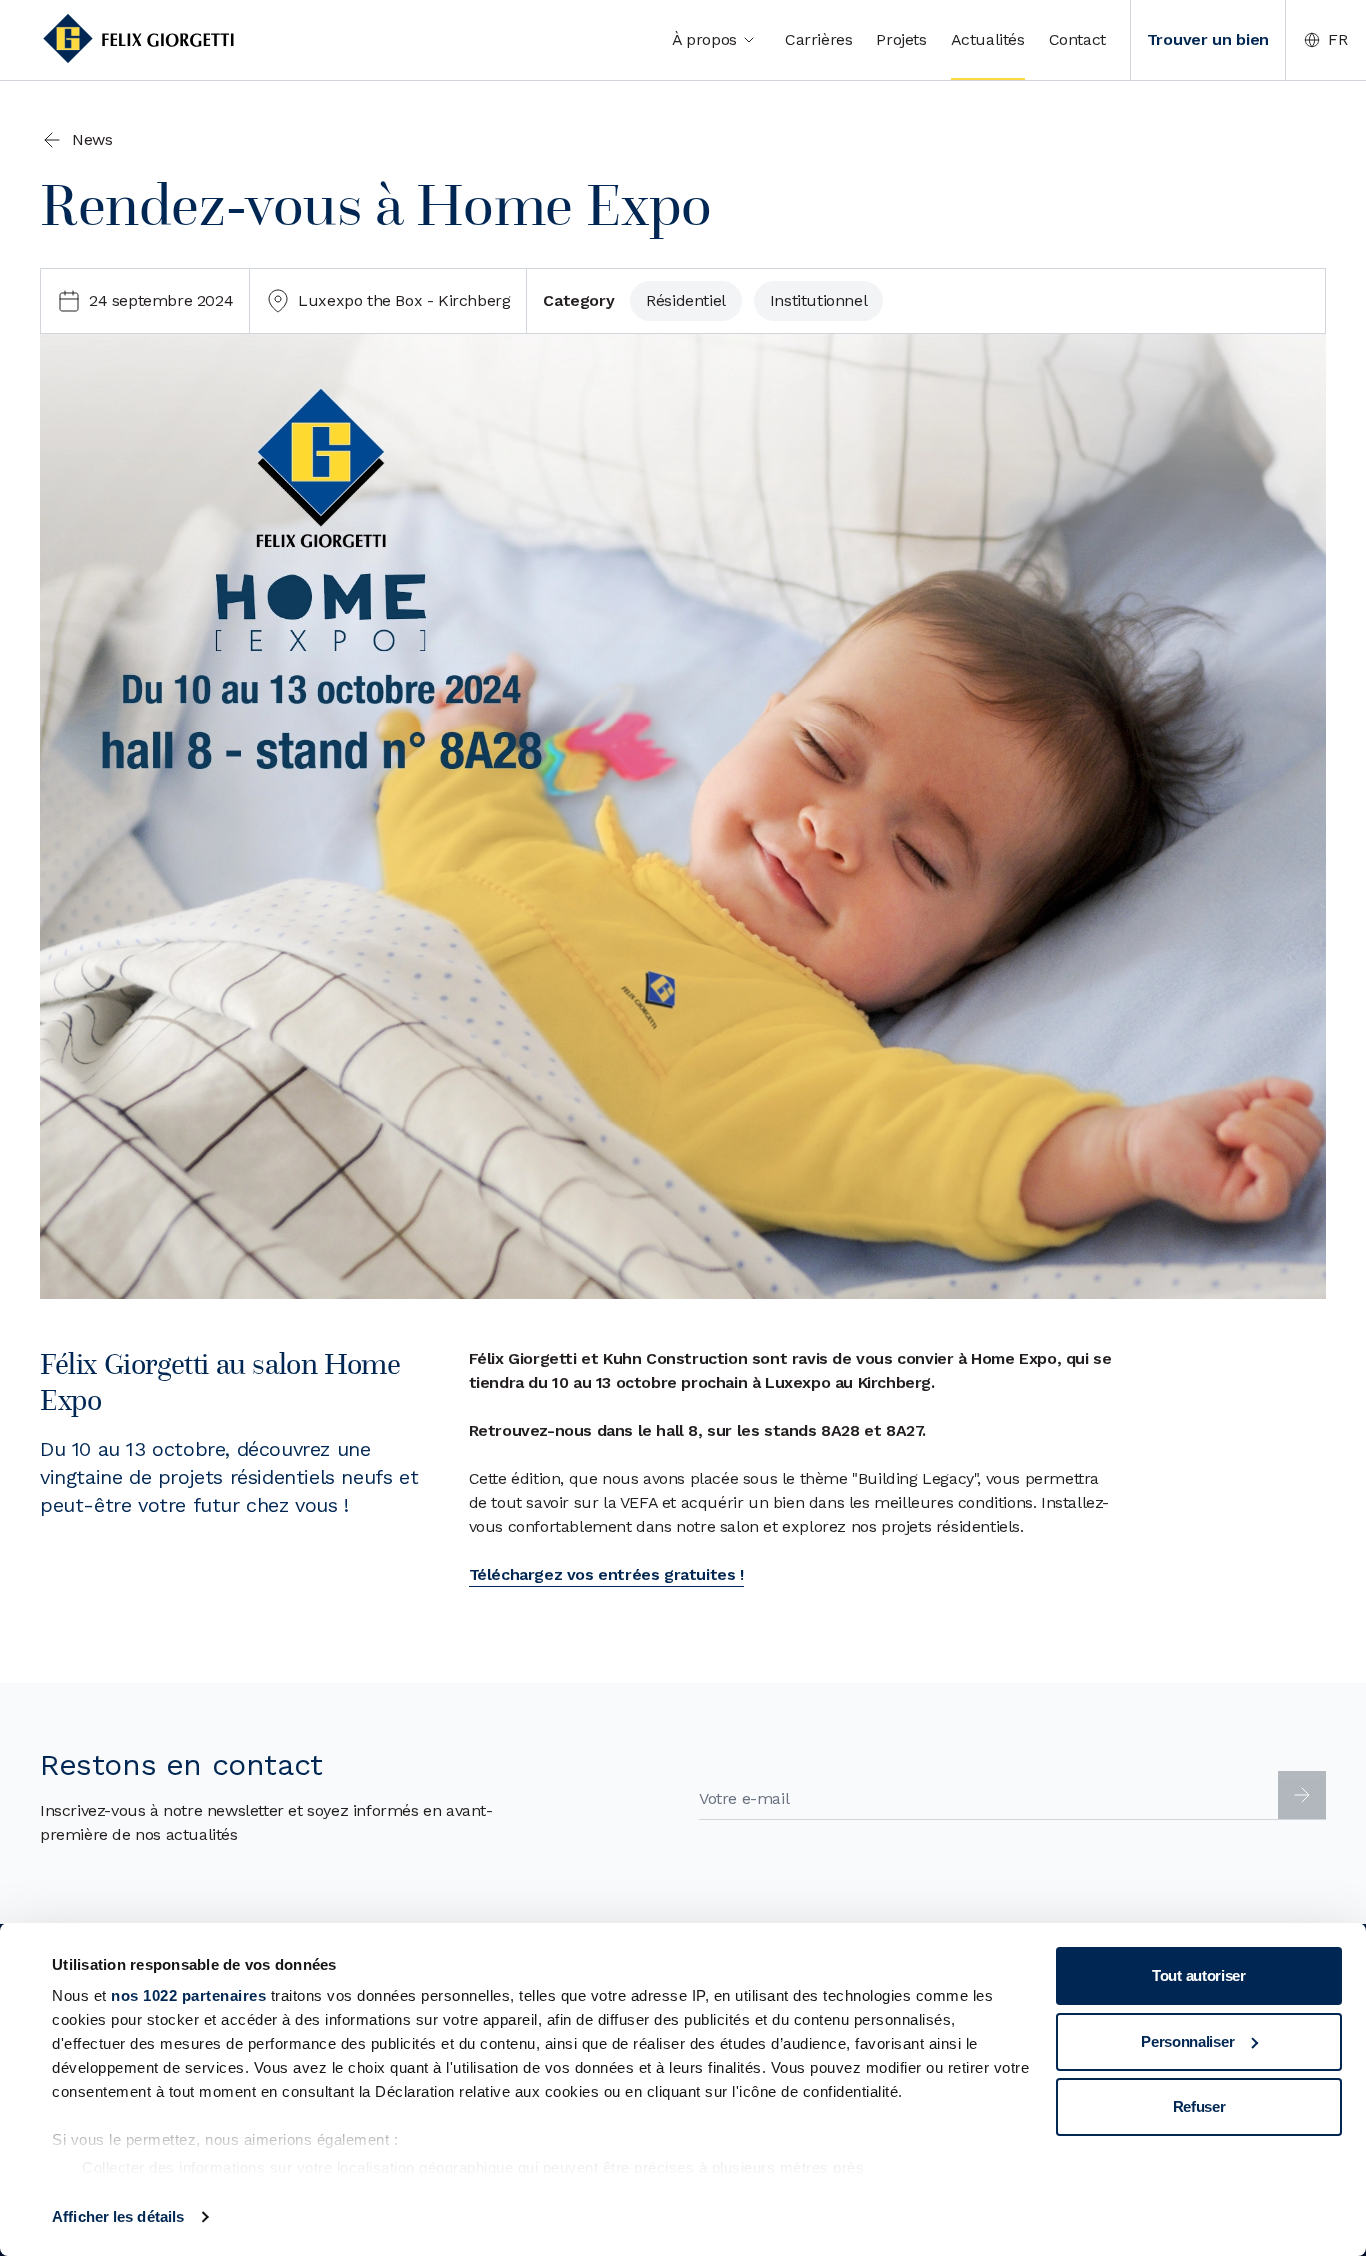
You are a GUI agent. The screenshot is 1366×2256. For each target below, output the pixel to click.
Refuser (1199, 2106)
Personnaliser (1187, 2041)
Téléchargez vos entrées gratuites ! (606, 1574)
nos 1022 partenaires (188, 1995)
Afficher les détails (118, 2216)
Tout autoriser (1199, 1975)
